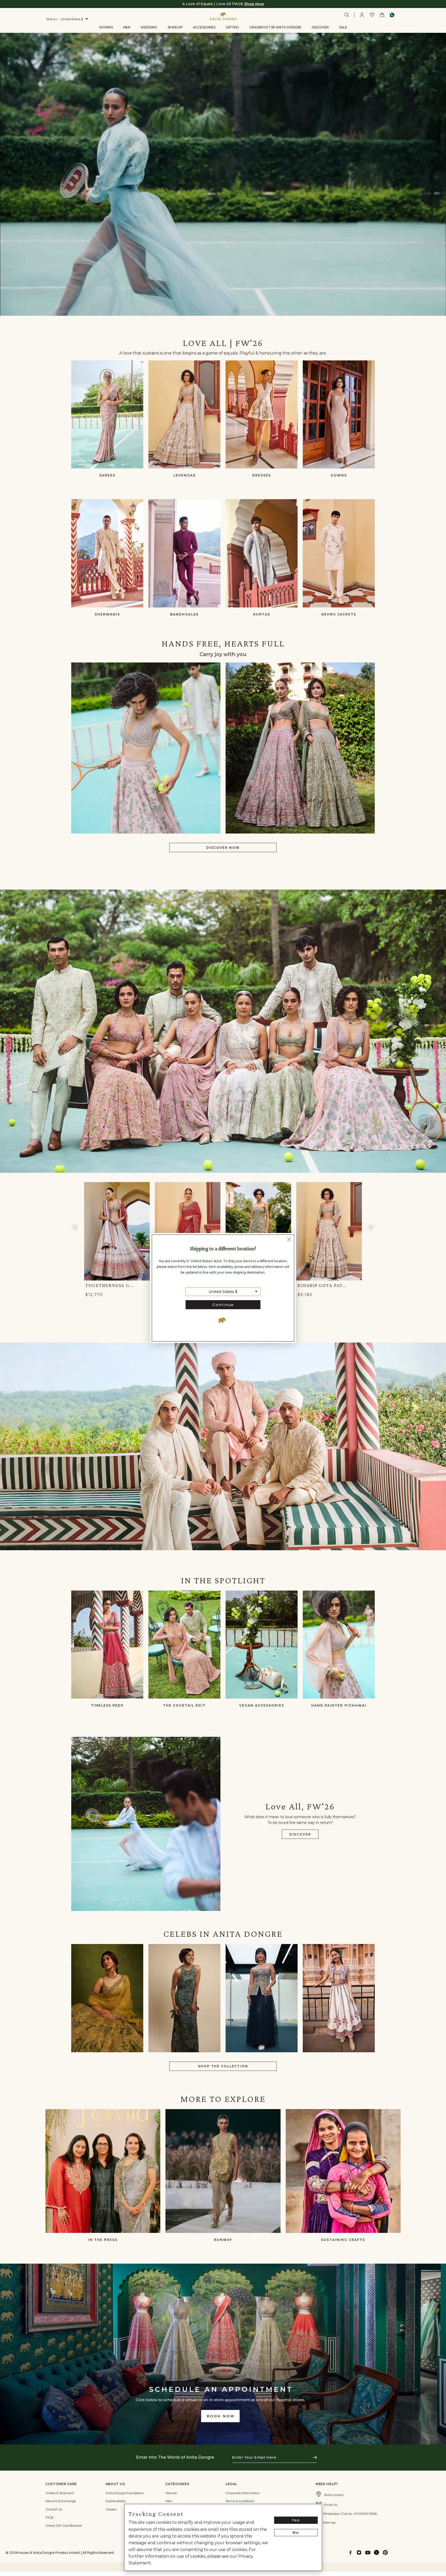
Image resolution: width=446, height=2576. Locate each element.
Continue (223, 1305)
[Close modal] (289, 1240)
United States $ (223, 1292)
